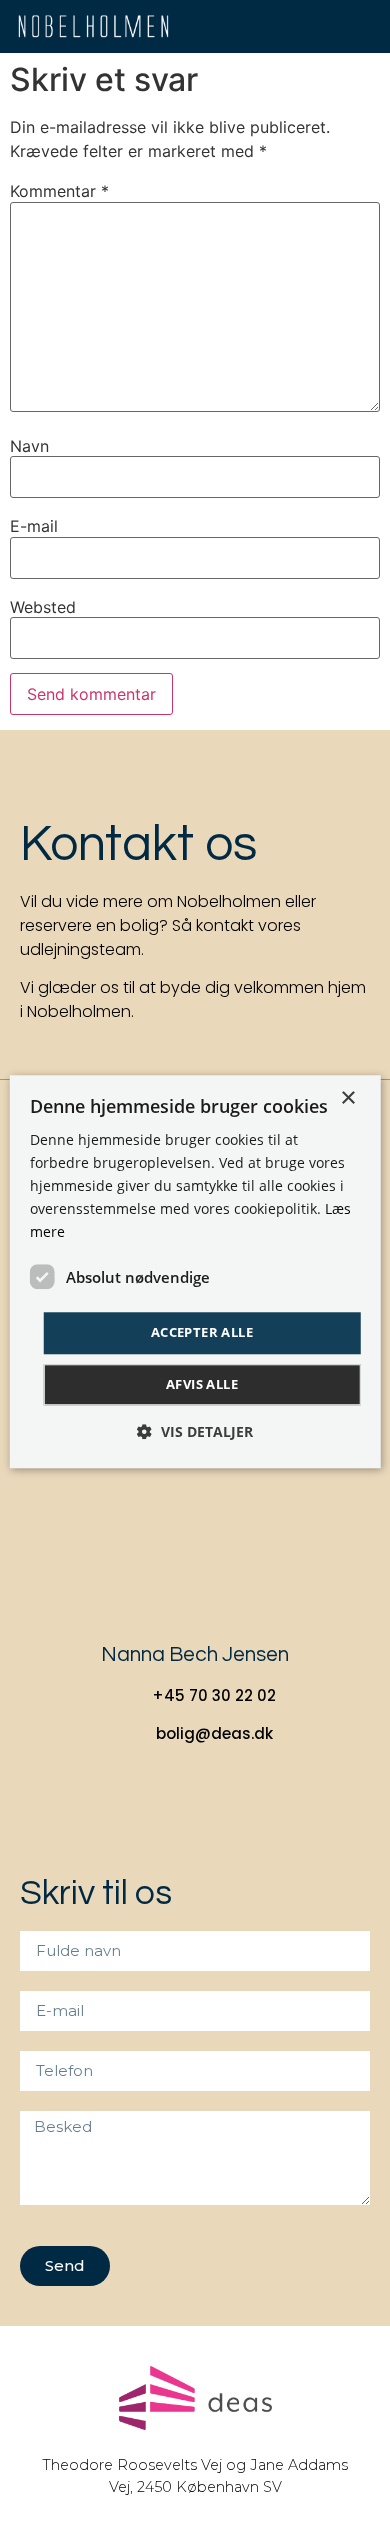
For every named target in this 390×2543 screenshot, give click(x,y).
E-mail (34, 526)
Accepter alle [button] (202, 1333)
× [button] (347, 1098)
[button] (366, 26)
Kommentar (59, 191)
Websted (43, 607)
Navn (29, 446)
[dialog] (195, 1271)
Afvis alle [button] (202, 1384)
